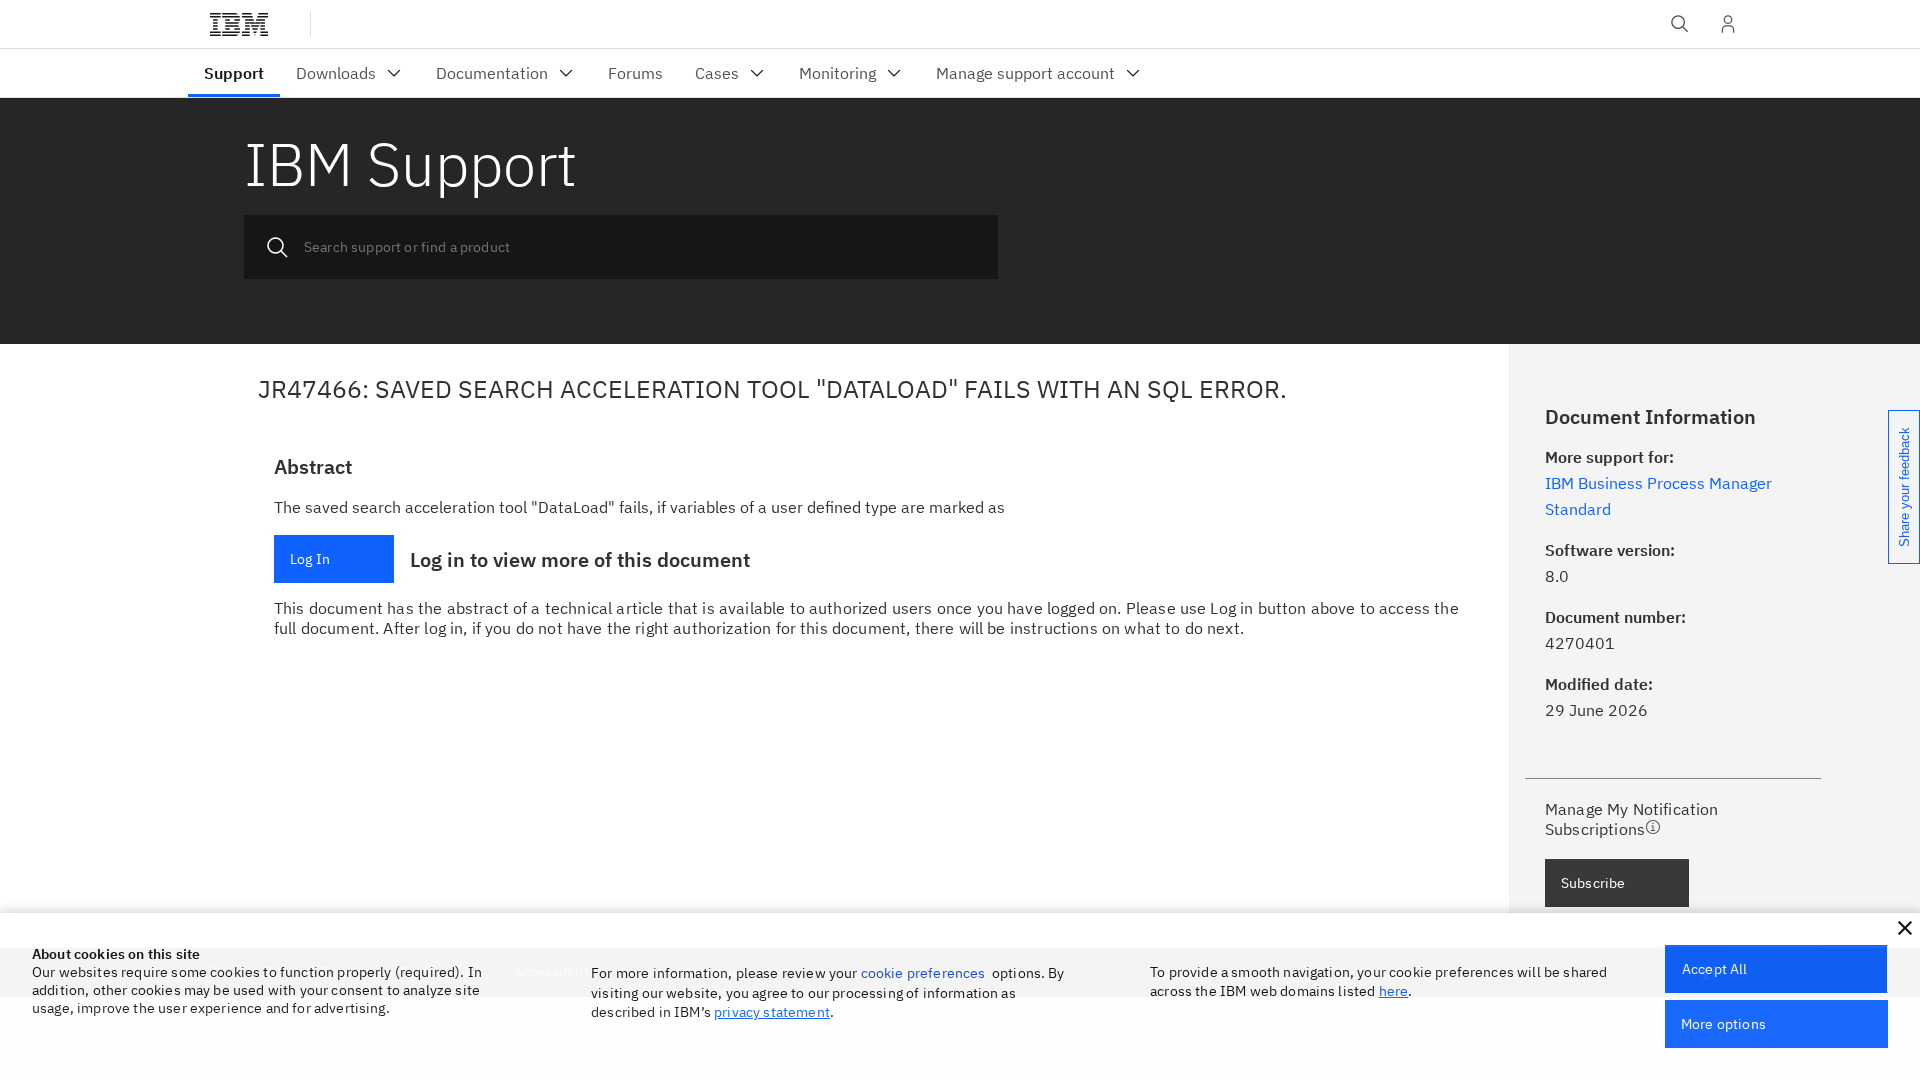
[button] (1905, 928)
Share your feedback (1904, 487)
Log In (310, 559)
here (1394, 991)
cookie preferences (923, 973)
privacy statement (772, 1012)
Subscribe (1593, 883)
